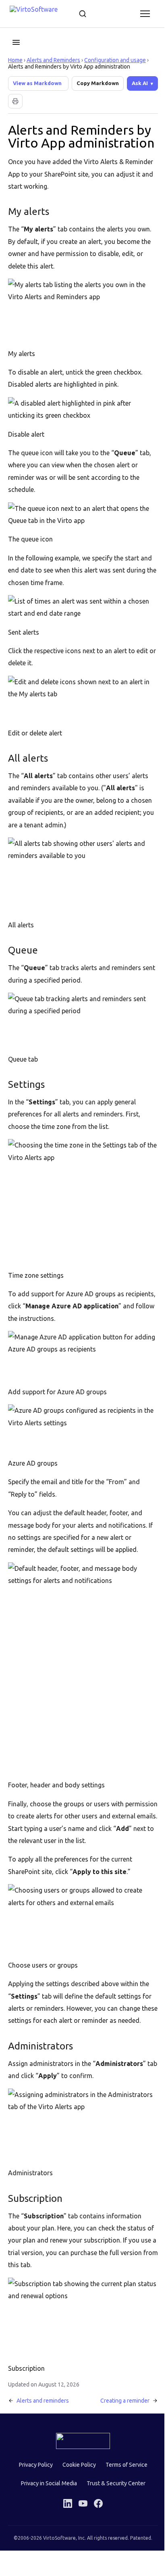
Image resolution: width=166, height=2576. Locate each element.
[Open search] (83, 14)
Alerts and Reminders (53, 60)
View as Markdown (37, 83)
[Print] (15, 119)
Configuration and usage (115, 60)
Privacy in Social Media (46, 2491)
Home (15, 60)
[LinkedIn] (65, 2511)
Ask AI (21, 101)
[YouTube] (80, 2511)
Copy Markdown (98, 83)
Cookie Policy (76, 2472)
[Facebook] (95, 2511)
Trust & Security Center (113, 2491)
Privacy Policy (33, 2472)
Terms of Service (123, 2472)
